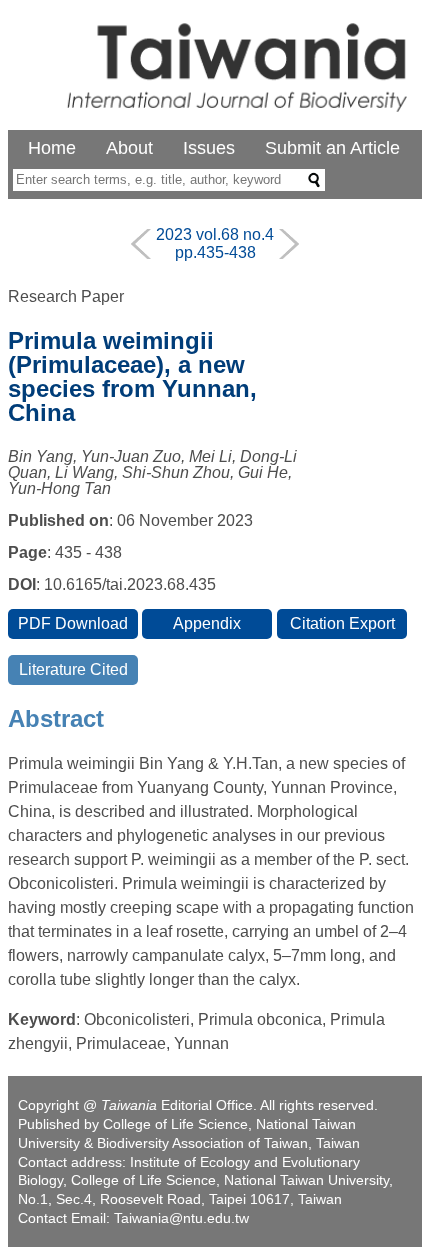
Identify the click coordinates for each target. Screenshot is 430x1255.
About (129, 148)
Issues (209, 148)
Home (52, 148)
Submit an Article (332, 148)
